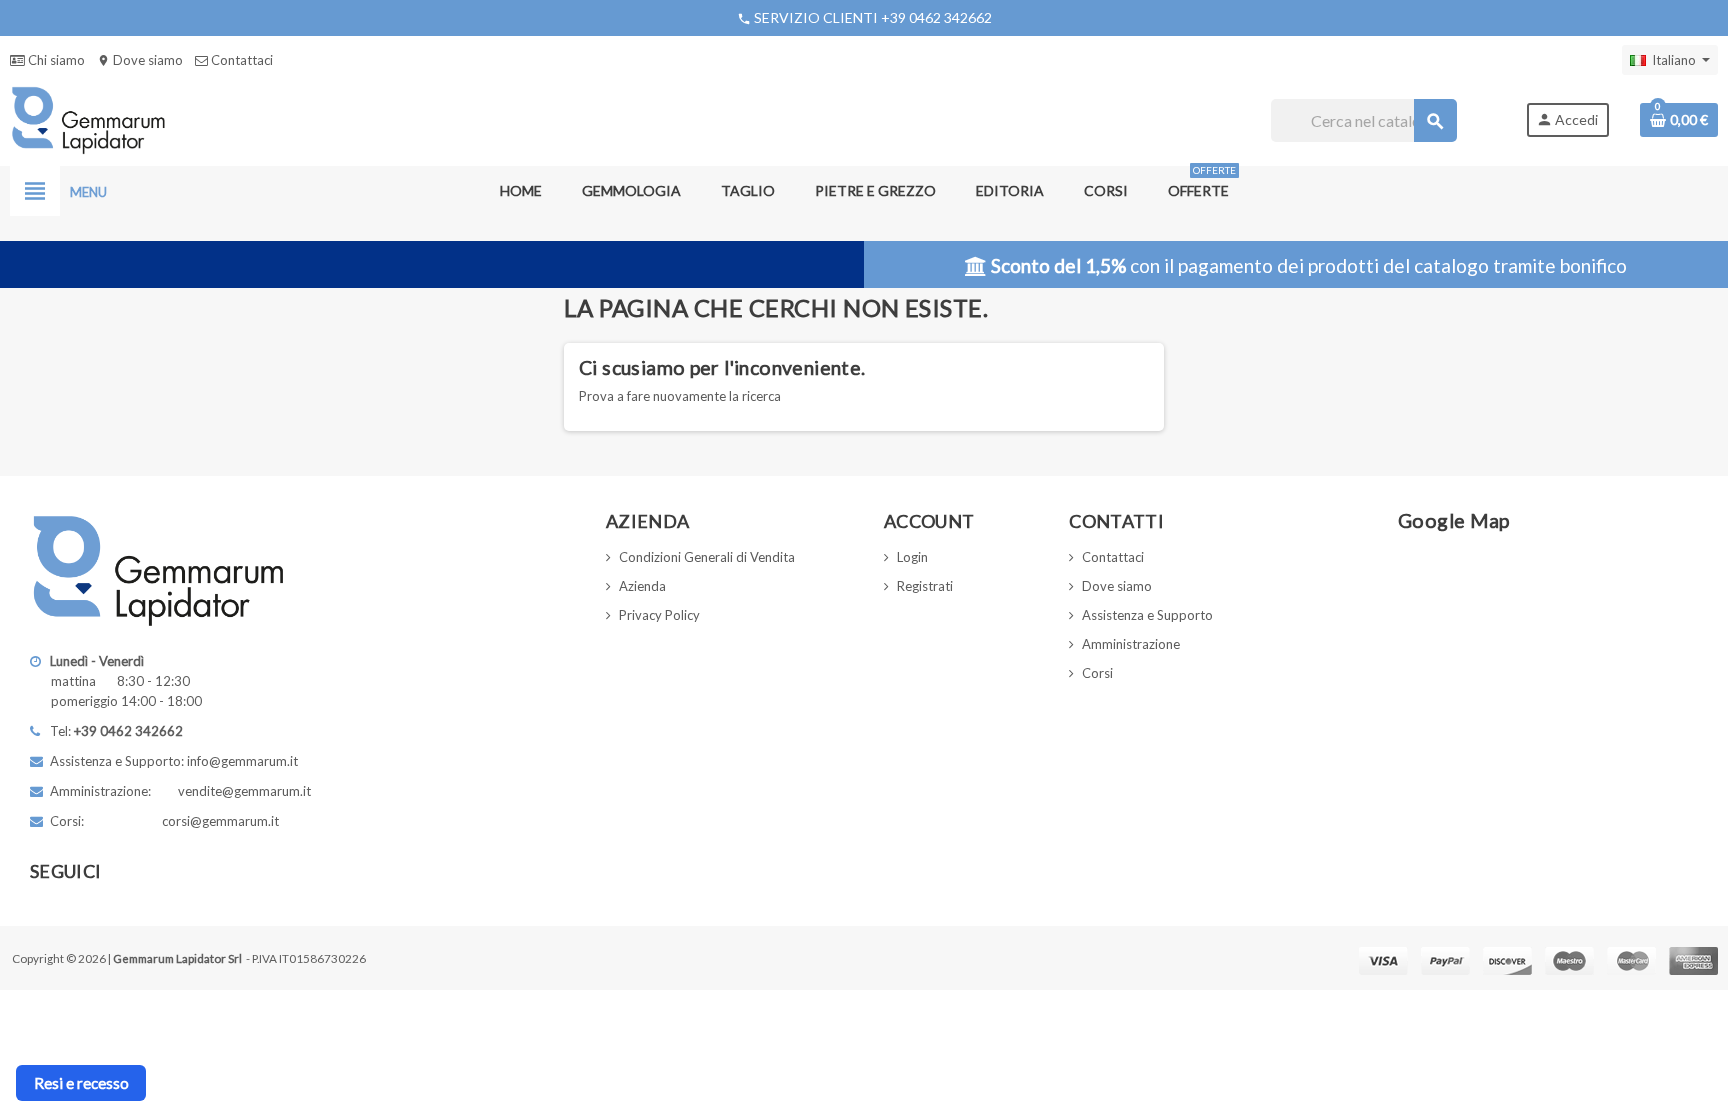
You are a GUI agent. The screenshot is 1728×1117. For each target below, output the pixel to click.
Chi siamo (55, 60)
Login (912, 557)
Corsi (1097, 673)
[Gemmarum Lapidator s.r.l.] (88, 119)
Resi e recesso (81, 1083)
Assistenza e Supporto (1147, 615)
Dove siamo (140, 60)
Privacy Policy (659, 615)
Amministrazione (1131, 644)
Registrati (925, 586)
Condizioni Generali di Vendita (707, 557)
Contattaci (240, 60)
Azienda (642, 586)
